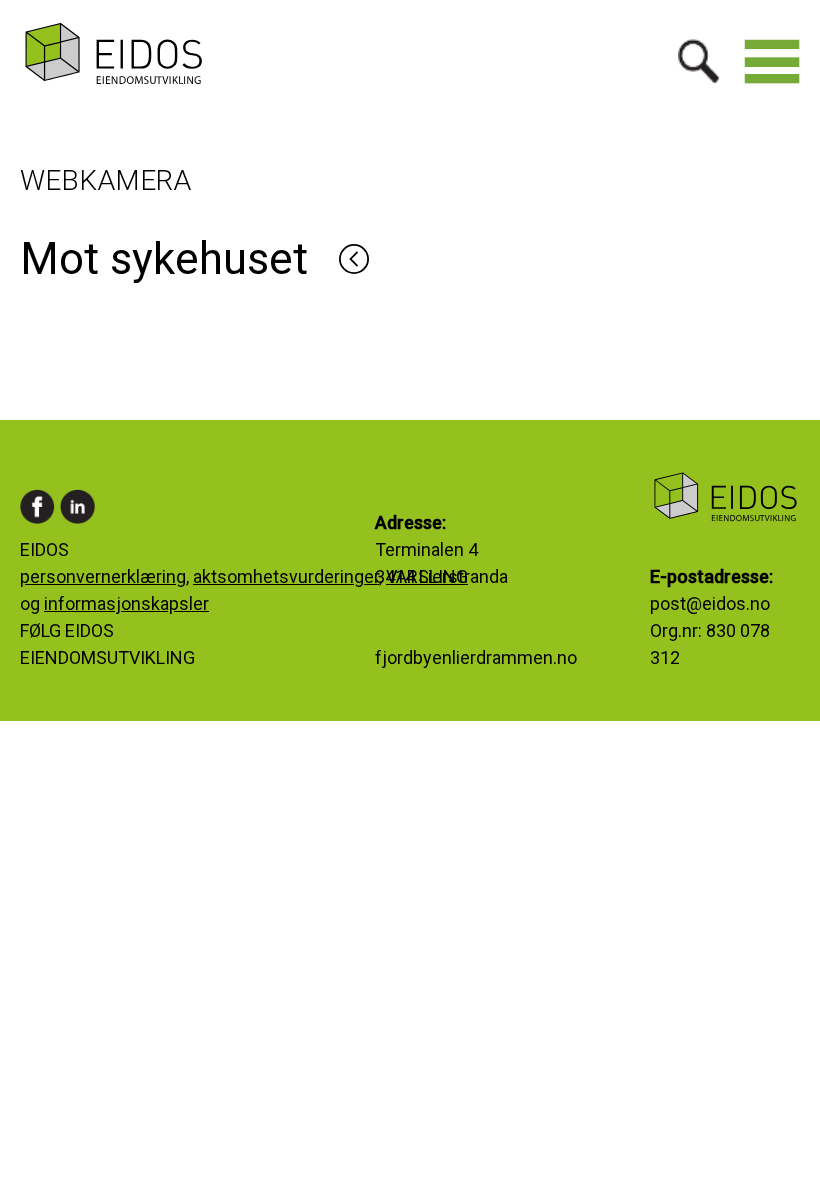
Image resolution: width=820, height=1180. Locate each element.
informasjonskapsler (126, 603)
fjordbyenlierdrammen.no (476, 657)
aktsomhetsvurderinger (286, 576)
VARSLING (427, 576)
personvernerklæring (103, 576)
